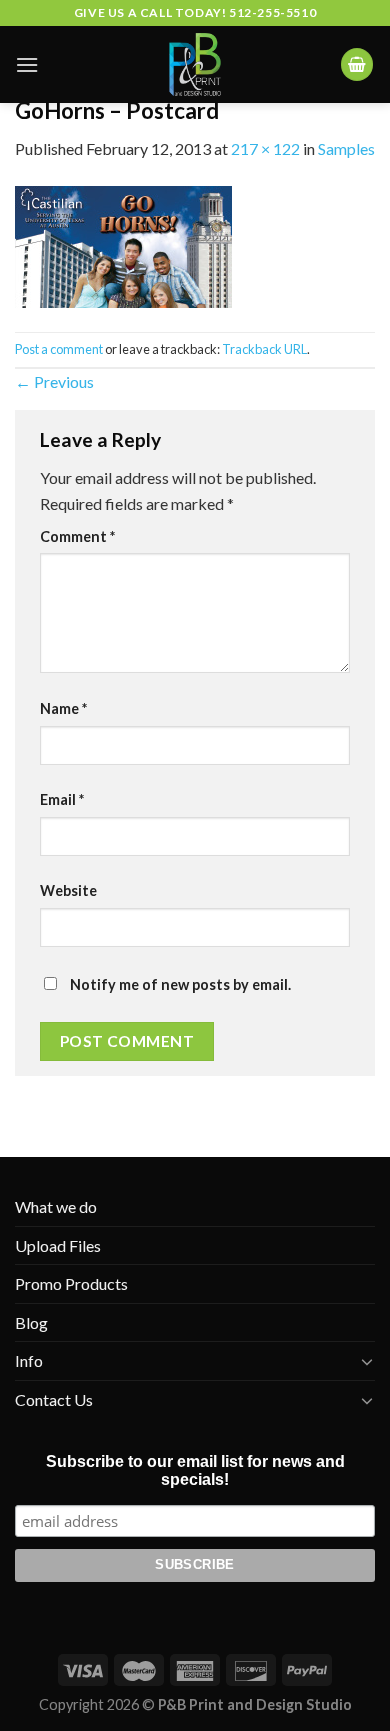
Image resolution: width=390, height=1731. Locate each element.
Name (63, 708)
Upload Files (58, 1245)
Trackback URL (264, 349)
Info (29, 1360)
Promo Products (71, 1283)
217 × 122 (265, 148)
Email (62, 799)
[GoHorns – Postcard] (123, 244)
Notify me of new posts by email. (180, 984)
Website (68, 890)
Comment (77, 536)
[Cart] (357, 64)
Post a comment (59, 349)
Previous (54, 381)
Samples (346, 148)
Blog (31, 1322)
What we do (56, 1206)
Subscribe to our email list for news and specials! (195, 1470)
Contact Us (54, 1399)
